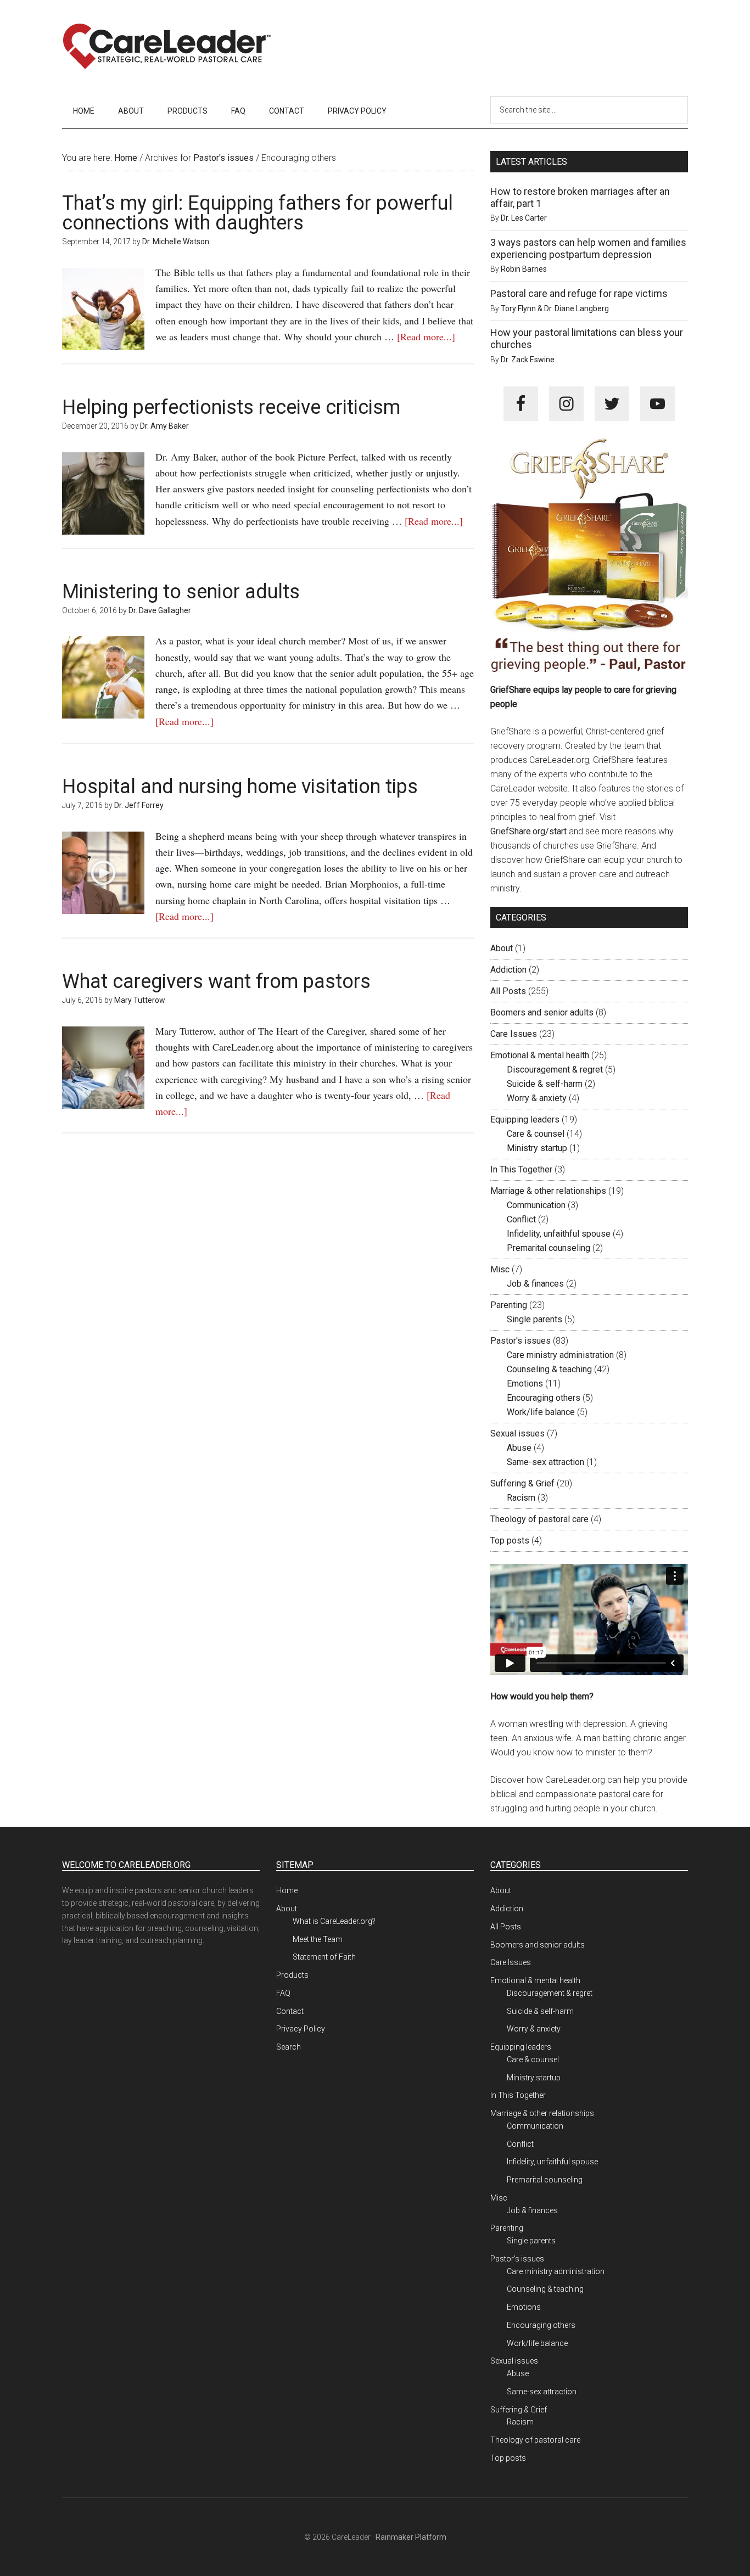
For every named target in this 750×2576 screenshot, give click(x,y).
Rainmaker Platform (411, 2537)
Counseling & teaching (549, 1369)
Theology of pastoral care (539, 1519)
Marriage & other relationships (548, 1191)
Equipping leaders (525, 1119)
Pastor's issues (520, 1341)
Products (292, 1975)
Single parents (534, 1319)
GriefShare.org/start (528, 831)
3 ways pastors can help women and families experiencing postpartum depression (588, 248)
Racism (521, 1498)
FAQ (283, 1993)
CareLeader (166, 47)
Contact (290, 2011)
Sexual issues (517, 1433)
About (502, 948)
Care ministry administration (560, 1355)
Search (289, 2047)
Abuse (519, 1448)
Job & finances (535, 1284)
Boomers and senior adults (542, 1012)
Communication (536, 1205)
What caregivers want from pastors (216, 981)
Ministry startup (537, 1148)
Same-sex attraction (545, 1462)
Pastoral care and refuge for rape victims (579, 293)
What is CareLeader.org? (334, 1921)
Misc (500, 1269)
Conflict (521, 1219)
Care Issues (514, 1034)
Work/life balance (541, 1412)
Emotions (525, 1384)
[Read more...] (426, 336)
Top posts (510, 1540)
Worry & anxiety (537, 1098)
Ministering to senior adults (181, 592)
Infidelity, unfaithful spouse (559, 1234)
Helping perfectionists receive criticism (231, 407)
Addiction (508, 970)
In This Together (521, 1169)
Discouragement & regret (555, 1070)
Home (287, 1890)
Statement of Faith (324, 1957)
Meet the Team (318, 1939)
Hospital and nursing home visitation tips (240, 787)
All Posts (508, 991)
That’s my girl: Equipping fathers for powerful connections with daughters (258, 213)
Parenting (509, 1305)
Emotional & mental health (540, 1055)
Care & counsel (536, 1134)
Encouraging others (544, 1398)
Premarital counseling (548, 1248)
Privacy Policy (301, 2029)
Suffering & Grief (522, 1483)
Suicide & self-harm (545, 1084)
